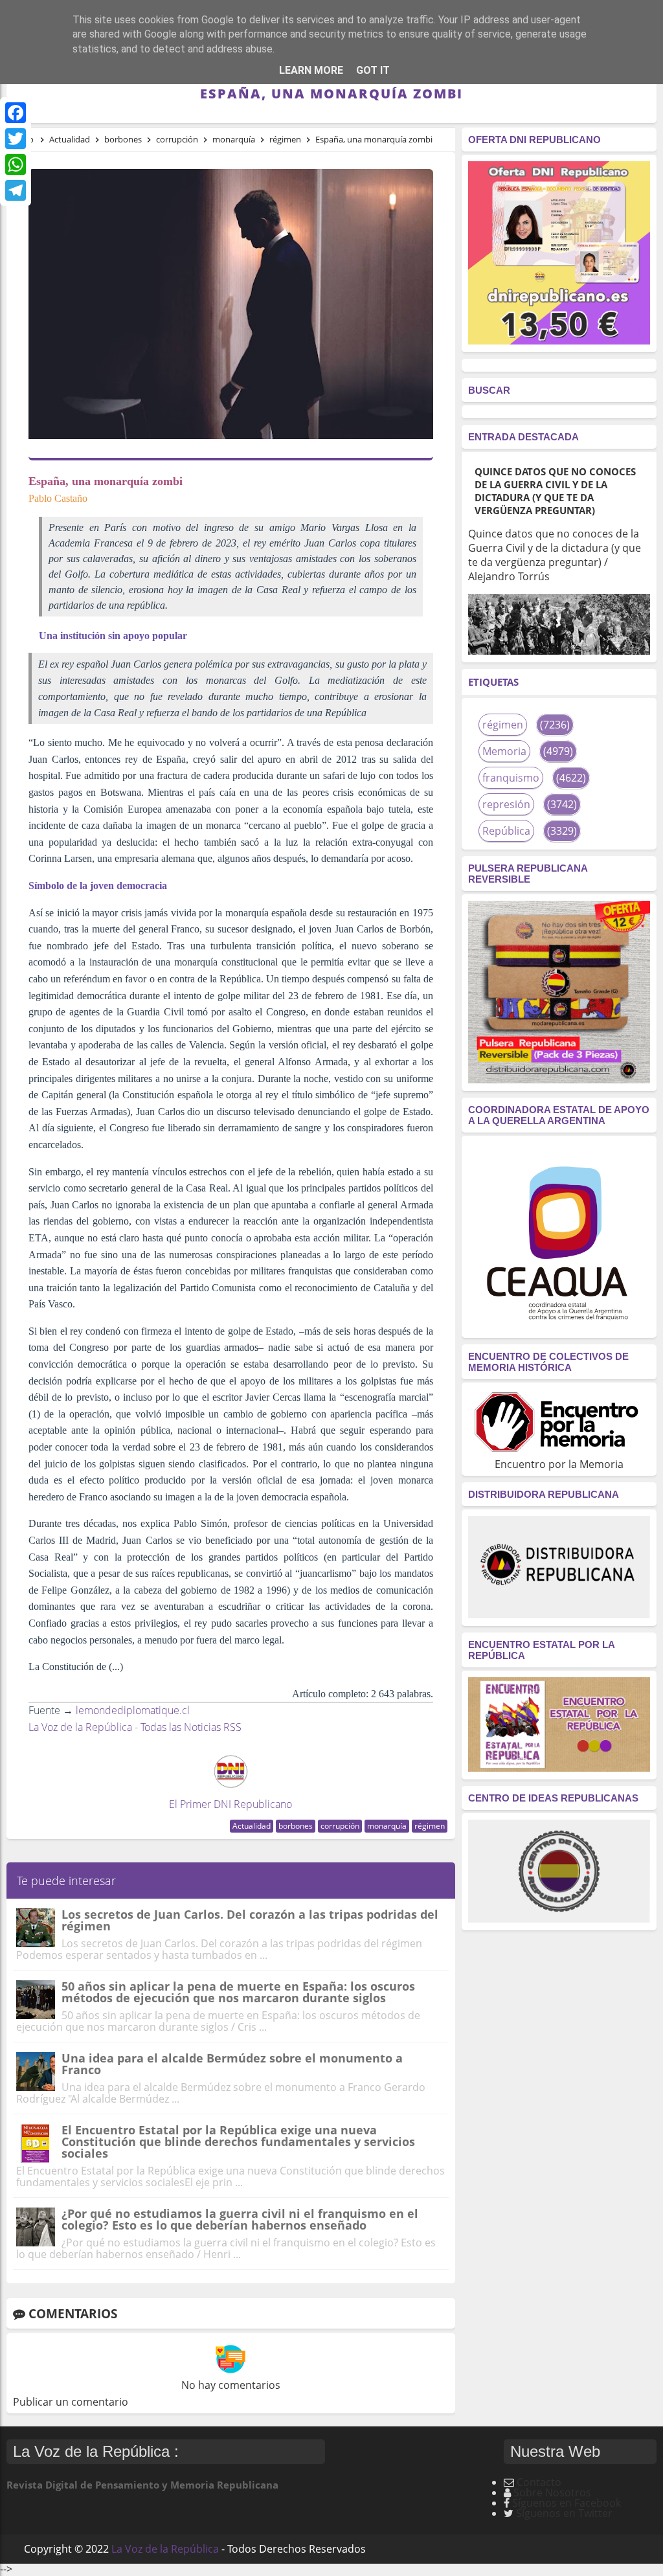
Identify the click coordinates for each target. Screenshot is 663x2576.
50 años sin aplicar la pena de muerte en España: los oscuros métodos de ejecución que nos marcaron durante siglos (238, 1992)
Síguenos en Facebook (567, 2503)
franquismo (511, 778)
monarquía (387, 1826)
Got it (373, 70)
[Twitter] (16, 139)
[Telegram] (16, 190)
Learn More (311, 70)
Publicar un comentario (71, 2402)
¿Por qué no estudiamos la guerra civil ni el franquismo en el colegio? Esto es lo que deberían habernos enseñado (240, 2219)
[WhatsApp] (16, 164)
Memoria (504, 751)
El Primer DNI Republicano (230, 1804)
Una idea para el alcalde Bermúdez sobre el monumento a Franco (232, 2064)
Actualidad (252, 1826)
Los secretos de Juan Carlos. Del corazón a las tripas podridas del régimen (250, 1920)
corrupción (340, 1826)
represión (506, 804)
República (506, 831)
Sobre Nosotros (552, 2492)
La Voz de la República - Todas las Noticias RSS (135, 1727)
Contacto (539, 2482)
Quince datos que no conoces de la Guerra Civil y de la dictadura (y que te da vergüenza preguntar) (555, 491)
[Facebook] (16, 113)
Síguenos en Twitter (564, 2513)
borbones (296, 1826)
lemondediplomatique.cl (133, 1710)
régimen (430, 1826)
